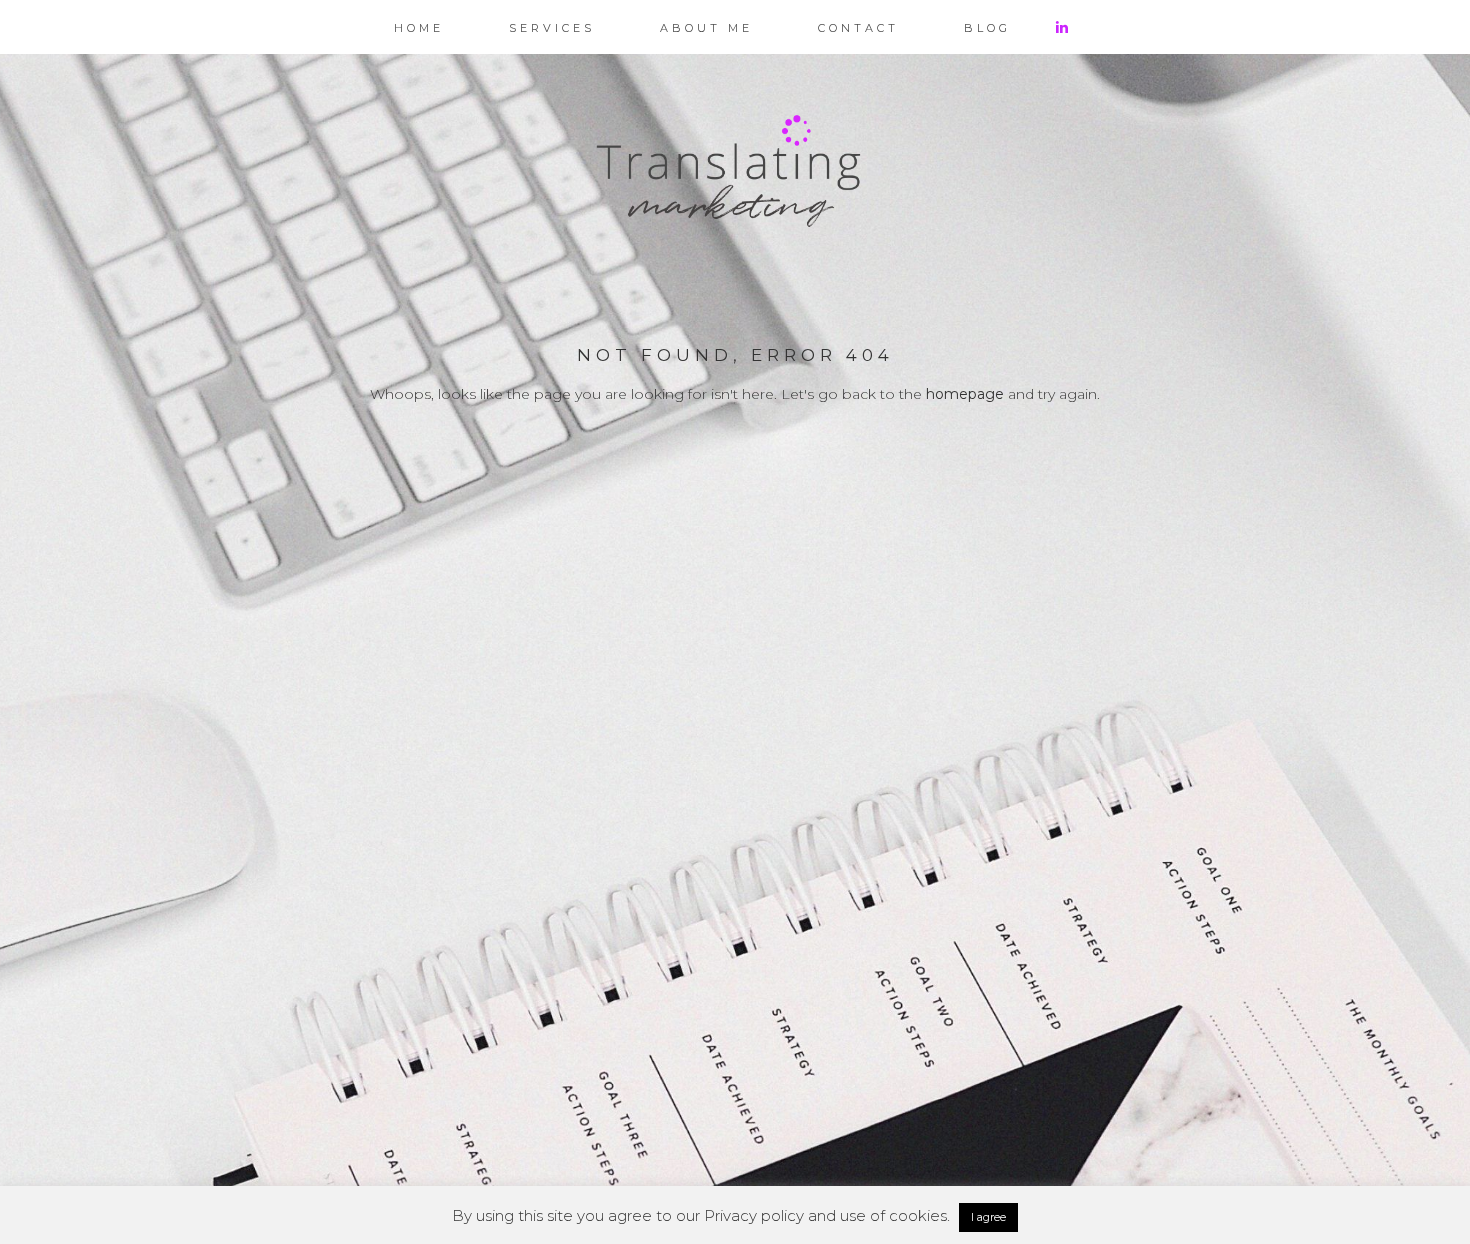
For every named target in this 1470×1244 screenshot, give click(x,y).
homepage (965, 394)
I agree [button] (988, 1217)
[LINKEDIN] (1076, 27)
